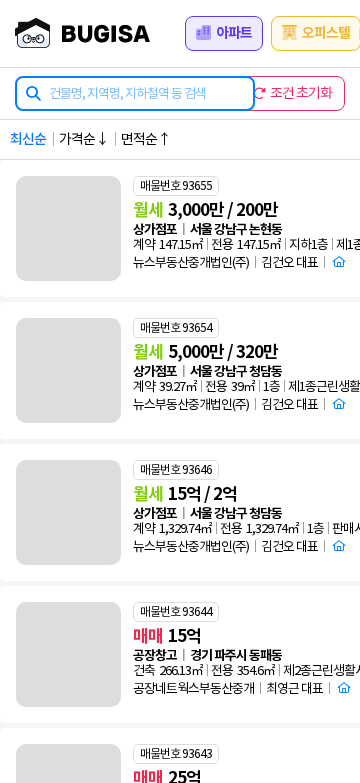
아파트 (234, 33)
